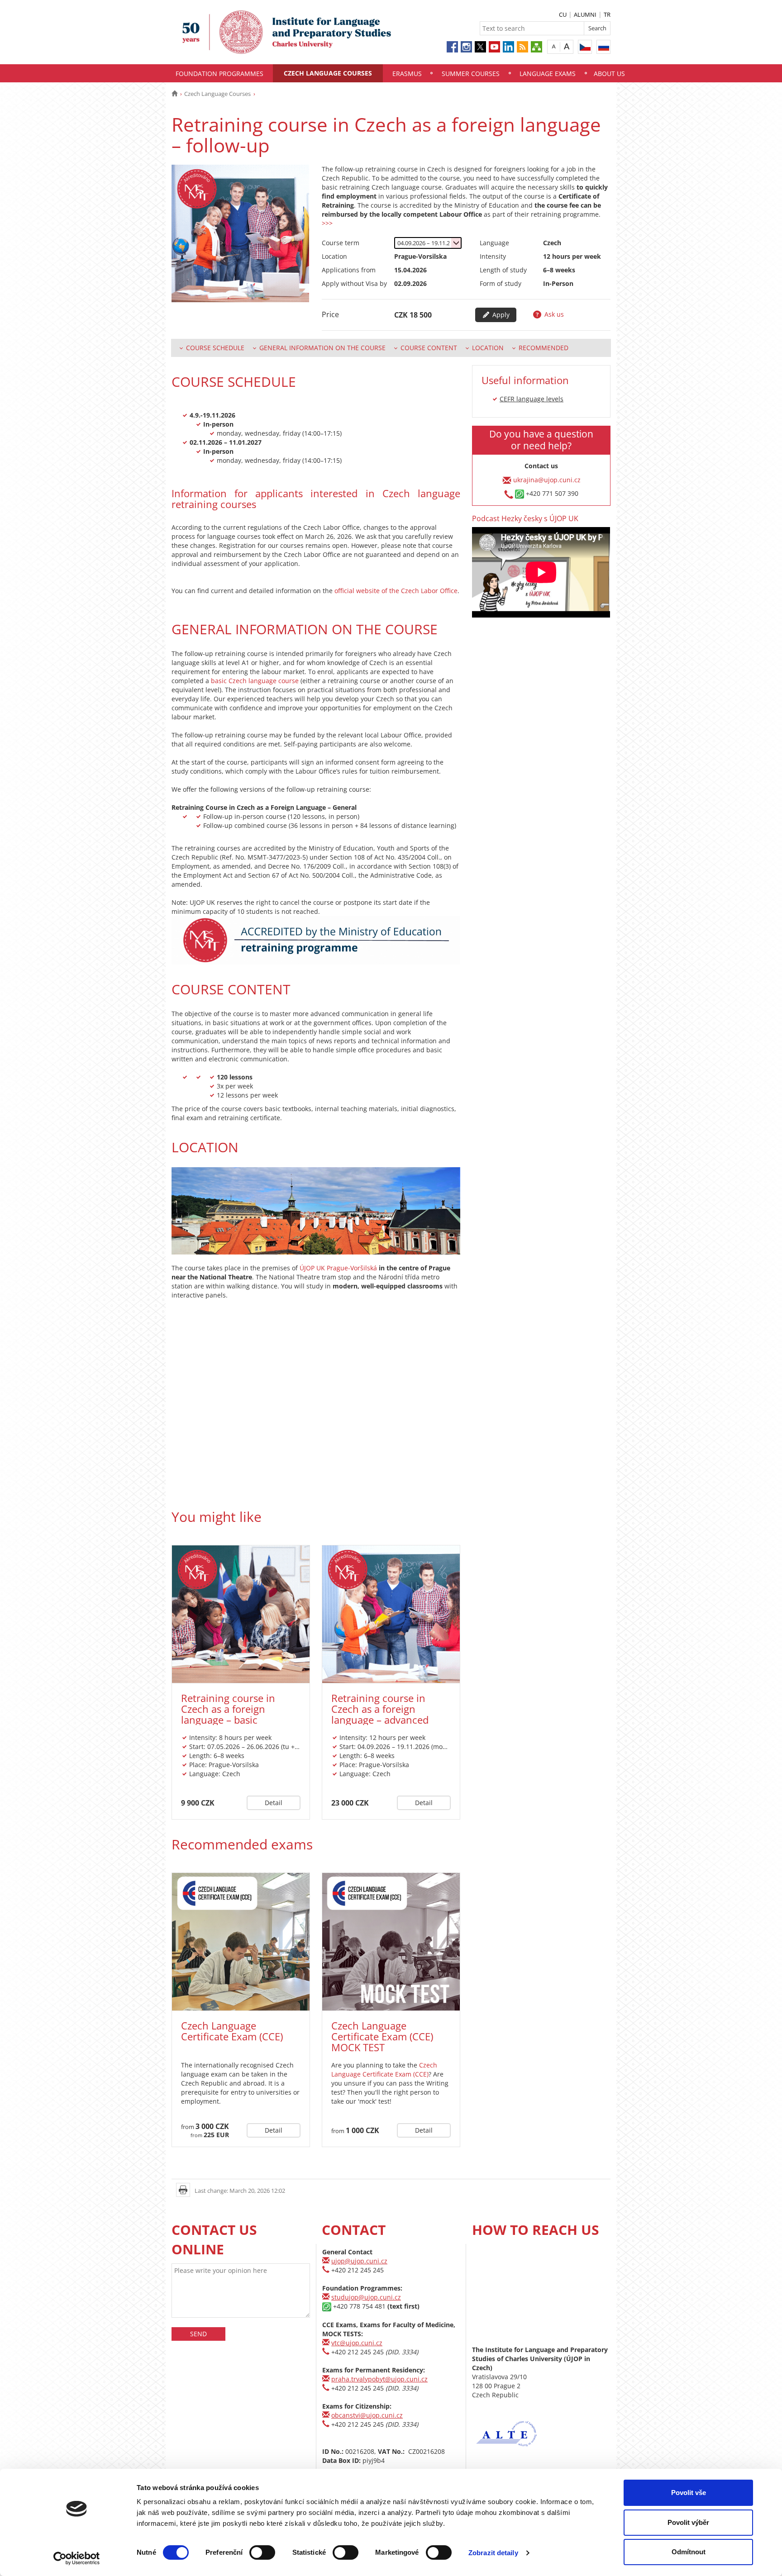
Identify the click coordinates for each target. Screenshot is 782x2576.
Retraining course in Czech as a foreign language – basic (228, 1709)
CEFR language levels (532, 399)
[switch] (262, 2552)
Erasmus (407, 74)
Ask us (553, 314)
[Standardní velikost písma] (554, 46)
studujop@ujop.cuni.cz (366, 2297)
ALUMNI (585, 14)
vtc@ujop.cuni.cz (357, 2343)
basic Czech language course (255, 681)
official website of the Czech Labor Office (395, 591)
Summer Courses (471, 74)
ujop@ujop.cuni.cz (359, 2261)
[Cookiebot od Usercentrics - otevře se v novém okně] (77, 2558)
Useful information (525, 380)
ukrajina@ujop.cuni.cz (547, 479)
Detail (274, 1803)
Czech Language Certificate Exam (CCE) (232, 2031)
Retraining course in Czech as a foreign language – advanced (380, 1709)
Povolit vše (689, 2493)
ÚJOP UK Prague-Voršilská (338, 1268)
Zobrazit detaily (493, 2553)
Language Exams (548, 74)
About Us (609, 74)
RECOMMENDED (544, 348)
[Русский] (603, 47)
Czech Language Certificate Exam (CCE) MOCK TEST (382, 2036)
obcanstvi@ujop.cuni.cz (367, 2415)
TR (607, 14)
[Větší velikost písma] (567, 46)
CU (563, 14)
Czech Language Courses (328, 73)
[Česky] (585, 47)
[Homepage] (174, 94)
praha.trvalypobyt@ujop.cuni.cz (379, 2379)
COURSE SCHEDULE (215, 348)
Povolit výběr (688, 2522)
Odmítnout (689, 2552)
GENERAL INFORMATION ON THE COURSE (322, 348)
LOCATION (488, 348)
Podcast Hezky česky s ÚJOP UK (525, 518)
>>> (327, 223)
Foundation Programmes (219, 74)
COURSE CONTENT (429, 348)
